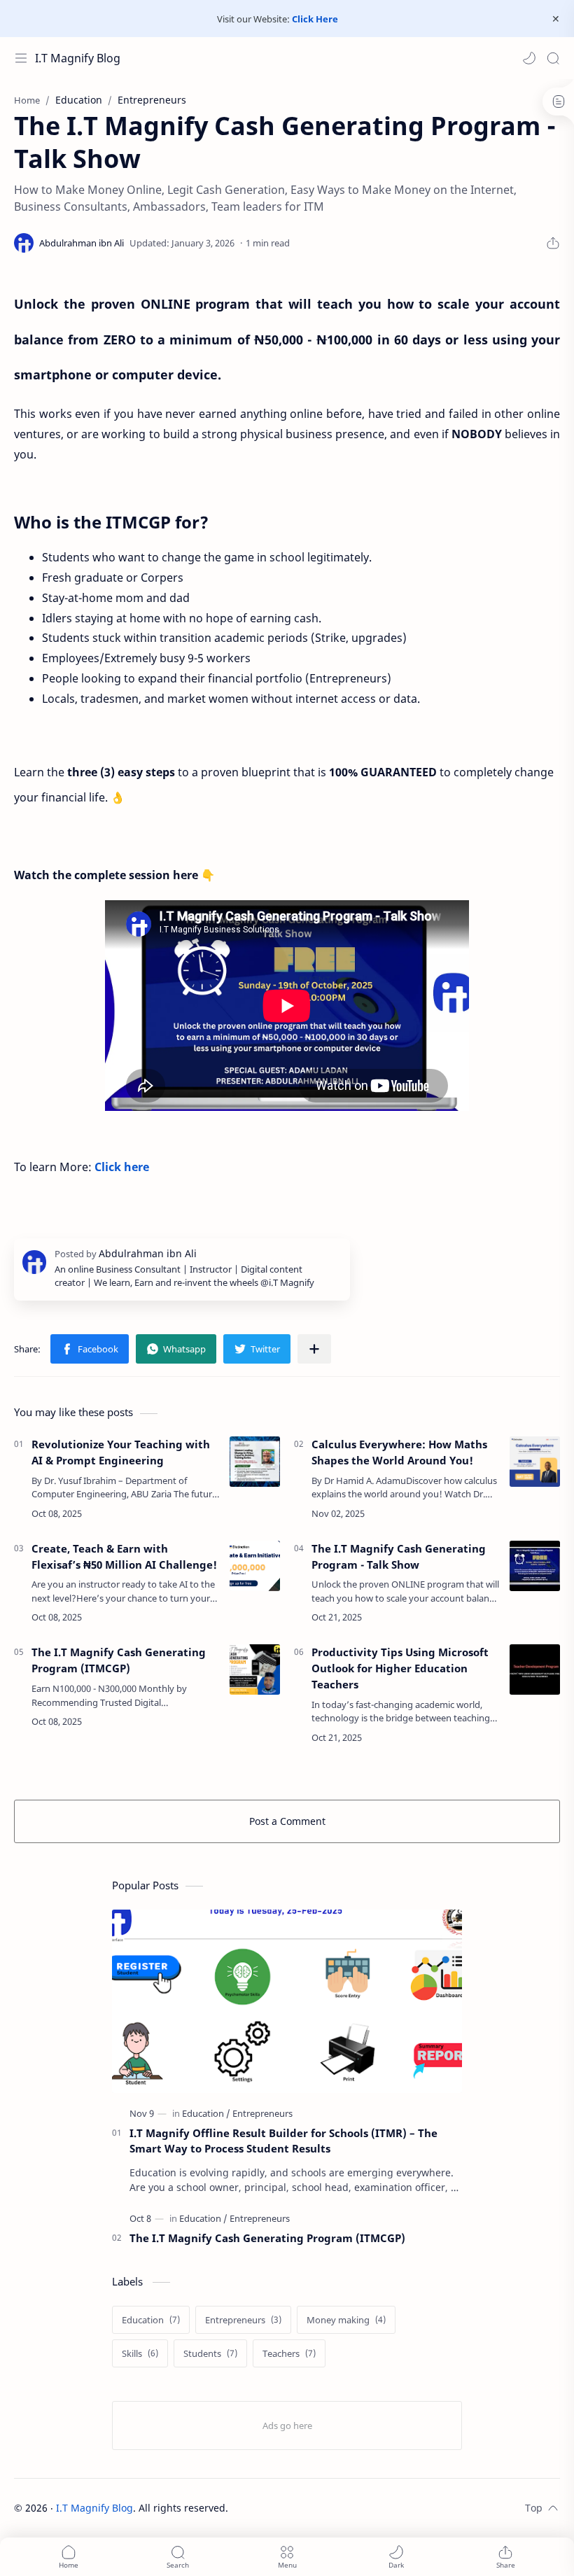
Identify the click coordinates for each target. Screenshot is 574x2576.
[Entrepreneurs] (262, 2113)
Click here (122, 1167)
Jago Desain (322, 2508)
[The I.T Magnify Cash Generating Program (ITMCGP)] (255, 1669)
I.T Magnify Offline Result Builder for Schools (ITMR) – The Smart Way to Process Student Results (283, 2141)
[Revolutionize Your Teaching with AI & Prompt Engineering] (255, 1462)
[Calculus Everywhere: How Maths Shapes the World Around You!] (535, 1462)
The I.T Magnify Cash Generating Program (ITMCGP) (119, 1660)
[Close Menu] (556, 19)
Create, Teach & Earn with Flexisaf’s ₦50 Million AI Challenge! (124, 1556)
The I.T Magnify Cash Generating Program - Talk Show (399, 1556)
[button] (529, 58)
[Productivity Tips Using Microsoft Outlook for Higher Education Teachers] (535, 1669)
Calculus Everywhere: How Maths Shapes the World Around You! (399, 1452)
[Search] (553, 58)
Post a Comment (287, 1821)
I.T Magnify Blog (78, 58)
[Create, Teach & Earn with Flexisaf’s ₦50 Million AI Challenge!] (255, 1566)
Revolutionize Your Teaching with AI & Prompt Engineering (121, 1452)
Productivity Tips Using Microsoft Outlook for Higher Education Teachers (400, 1668)
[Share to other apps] (314, 1349)
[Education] (206, 2113)
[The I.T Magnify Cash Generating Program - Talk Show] (535, 1566)
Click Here (315, 19)
